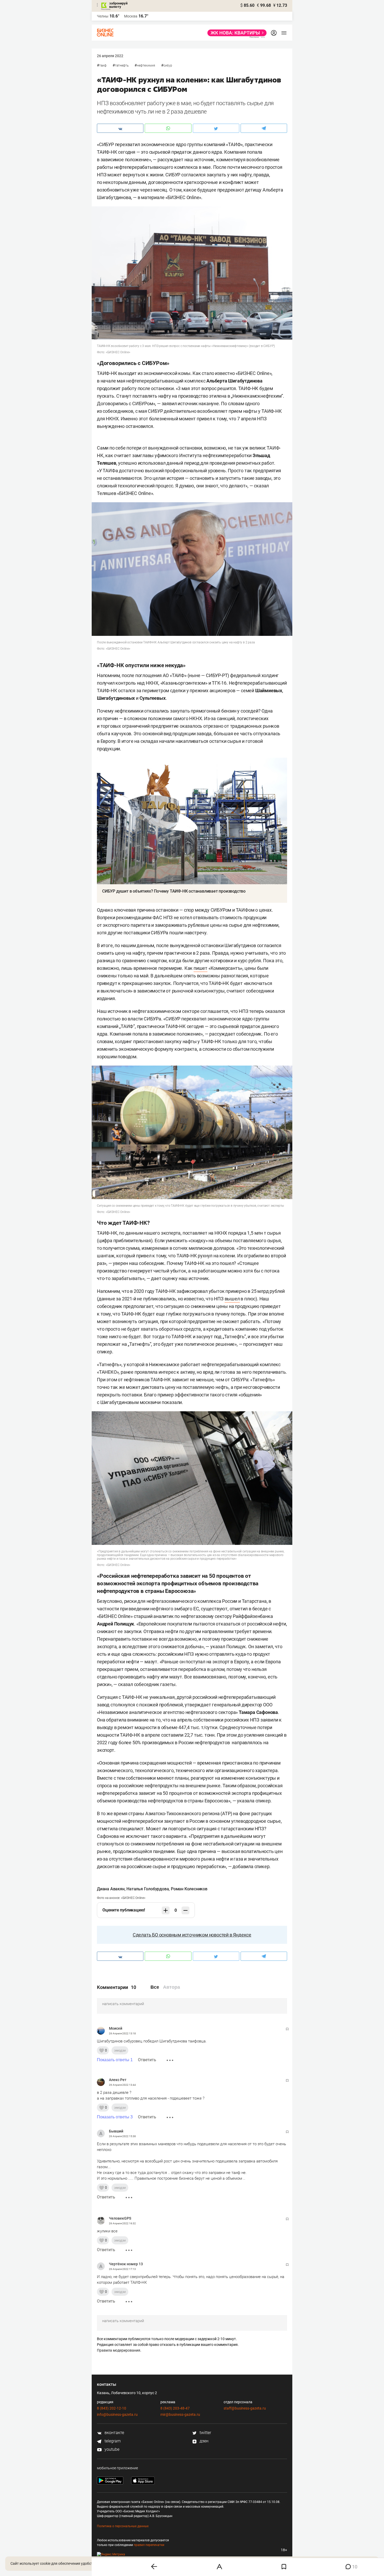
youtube (111, 2449)
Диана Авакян (111, 1889)
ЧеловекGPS (120, 2218)
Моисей (116, 2028)
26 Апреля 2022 (110, 56)
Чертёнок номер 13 (126, 2264)
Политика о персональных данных (123, 2526)
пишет (200, 968)
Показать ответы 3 (115, 2117)
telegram (112, 2441)
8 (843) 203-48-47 (175, 2408)
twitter (205, 2433)
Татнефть (122, 65)
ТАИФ (103, 65)
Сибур (168, 65)
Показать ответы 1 (115, 2060)
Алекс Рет (118, 2080)
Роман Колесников (189, 1889)
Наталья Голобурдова (148, 1889)
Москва (131, 16)
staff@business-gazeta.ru (245, 2408)
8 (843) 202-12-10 (112, 2408)
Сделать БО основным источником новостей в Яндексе (192, 1935)
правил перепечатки (149, 2545)
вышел (232, 1299)
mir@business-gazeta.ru (180, 2414)
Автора (171, 1987)
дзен (203, 2441)
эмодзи (120, 2050)
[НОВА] (235, 33)
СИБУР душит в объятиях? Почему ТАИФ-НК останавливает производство (174, 891)
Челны (103, 16)
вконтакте (114, 2433)
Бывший (116, 2131)
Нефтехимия (146, 65)
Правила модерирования (119, 2350)
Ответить (147, 2060)
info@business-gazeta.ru (117, 2414)
